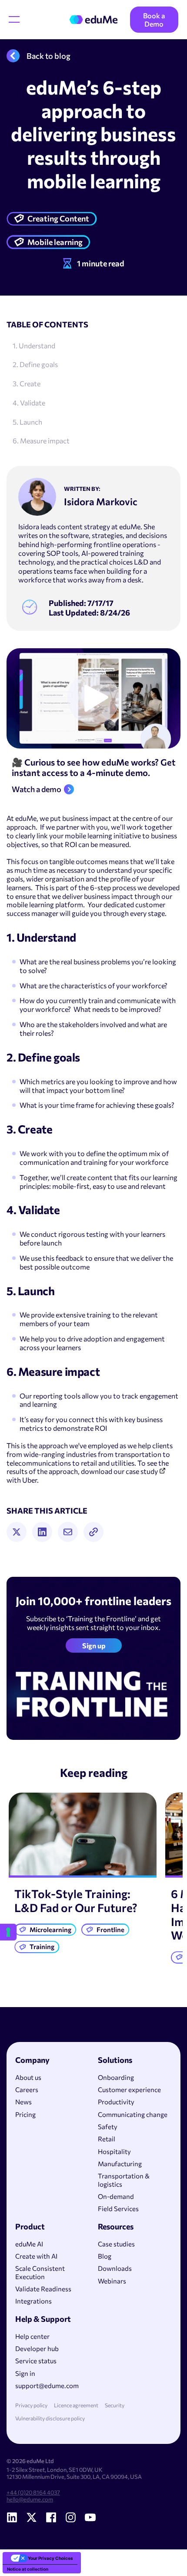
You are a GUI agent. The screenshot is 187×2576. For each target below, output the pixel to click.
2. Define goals (35, 364)
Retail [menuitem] (107, 2139)
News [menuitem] (23, 2102)
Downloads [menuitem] (115, 2268)
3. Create (27, 383)
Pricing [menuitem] (25, 2114)
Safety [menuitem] (108, 2127)
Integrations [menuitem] (33, 2301)
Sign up (94, 1645)
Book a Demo (154, 20)
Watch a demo (37, 789)
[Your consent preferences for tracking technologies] (8, 1932)
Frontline (110, 1929)
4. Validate (29, 403)
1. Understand (34, 345)
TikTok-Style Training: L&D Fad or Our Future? (76, 1901)
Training (42, 1946)
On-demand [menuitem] (116, 2196)
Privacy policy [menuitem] (31, 2405)
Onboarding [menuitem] (116, 2077)
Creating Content (58, 218)
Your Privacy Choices (50, 2558)
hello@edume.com (30, 2499)
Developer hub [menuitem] (37, 2348)
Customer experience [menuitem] (129, 2089)
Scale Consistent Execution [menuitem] (40, 2272)
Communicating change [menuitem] (133, 2114)
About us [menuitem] (28, 2077)
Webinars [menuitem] (112, 2281)
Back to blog (48, 56)
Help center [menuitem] (32, 2336)
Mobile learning (55, 242)
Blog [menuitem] (105, 2256)
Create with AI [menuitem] (36, 2256)
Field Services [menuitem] (118, 2208)
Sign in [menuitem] (25, 2373)
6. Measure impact (41, 441)
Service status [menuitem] (36, 2361)
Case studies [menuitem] (116, 2244)
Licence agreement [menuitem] (76, 2405)
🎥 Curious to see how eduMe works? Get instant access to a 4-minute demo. (93, 767)
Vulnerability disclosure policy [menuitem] (50, 2418)
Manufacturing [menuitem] (120, 2164)
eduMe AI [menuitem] (29, 2244)
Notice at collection (28, 2569)
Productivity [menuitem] (116, 2102)
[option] (83, 1875)
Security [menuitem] (115, 2405)
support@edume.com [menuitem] (47, 2385)
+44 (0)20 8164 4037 (33, 2492)
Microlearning (50, 1929)
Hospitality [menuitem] (114, 2151)
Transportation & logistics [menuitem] (124, 2180)
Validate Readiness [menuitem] (43, 2289)
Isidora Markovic (101, 502)
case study (142, 1471)
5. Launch (27, 422)
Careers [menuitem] (27, 2089)
